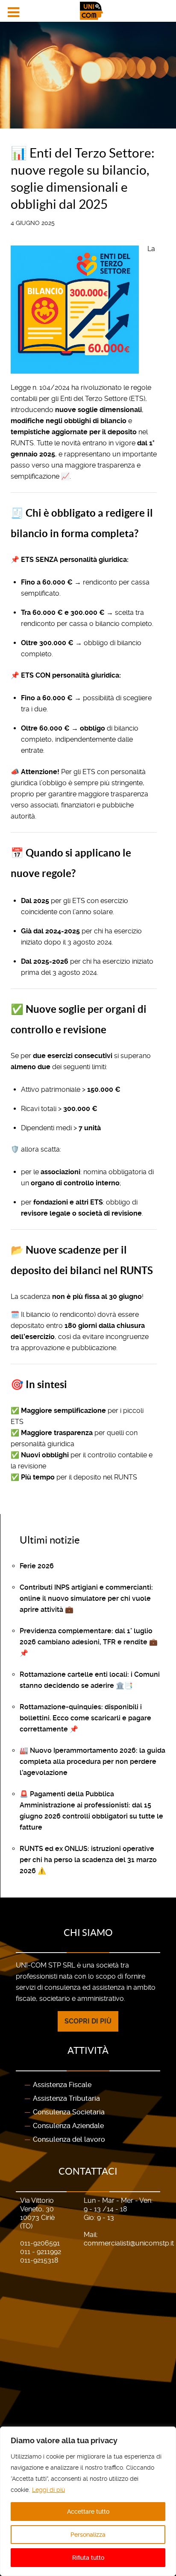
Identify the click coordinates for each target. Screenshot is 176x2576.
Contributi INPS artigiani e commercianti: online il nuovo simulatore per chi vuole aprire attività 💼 (86, 1598)
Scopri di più (88, 2021)
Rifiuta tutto (88, 2558)
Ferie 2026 (37, 1566)
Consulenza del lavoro (69, 2139)
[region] (88, 2501)
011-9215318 (39, 2260)
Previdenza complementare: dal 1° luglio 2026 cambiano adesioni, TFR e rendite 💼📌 (89, 1642)
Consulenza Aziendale (68, 2126)
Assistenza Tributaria (66, 2098)
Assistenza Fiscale (62, 2085)
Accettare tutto (88, 2512)
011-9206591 (40, 2243)
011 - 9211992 (41, 2252)
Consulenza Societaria (69, 2112)
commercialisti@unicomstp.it (129, 2243)
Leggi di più (48, 2490)
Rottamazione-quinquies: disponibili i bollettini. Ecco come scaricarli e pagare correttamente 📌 (85, 1718)
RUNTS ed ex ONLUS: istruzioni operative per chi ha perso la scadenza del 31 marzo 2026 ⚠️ (88, 1860)
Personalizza (88, 2535)
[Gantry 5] (88, 11)
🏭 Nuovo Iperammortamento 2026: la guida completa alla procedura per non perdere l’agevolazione (92, 1762)
